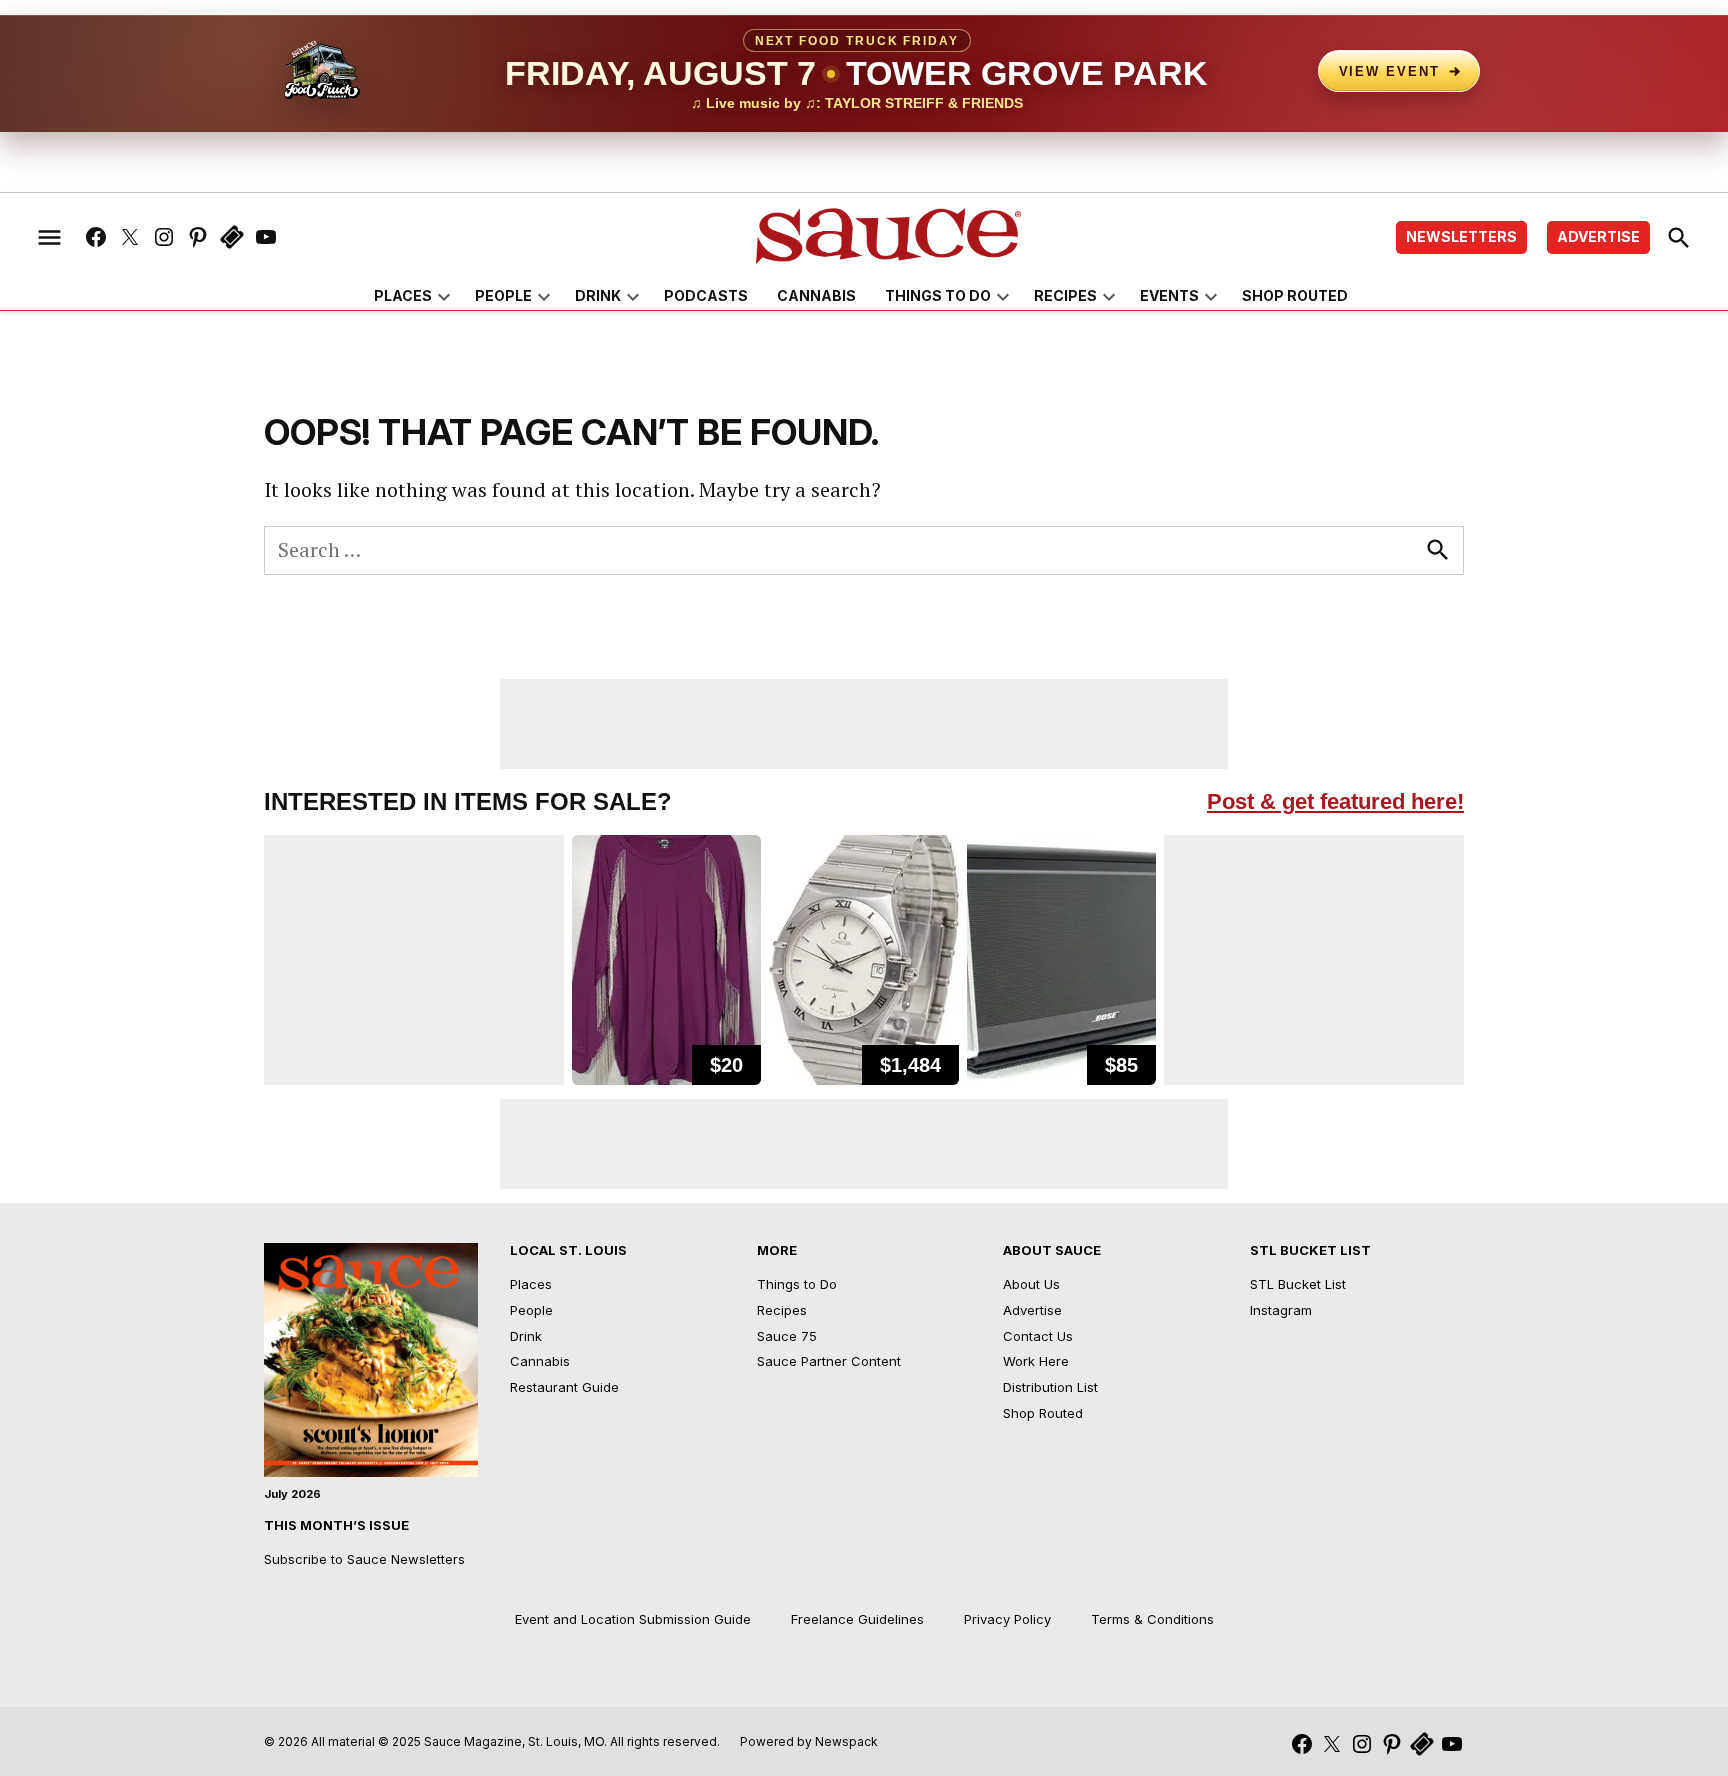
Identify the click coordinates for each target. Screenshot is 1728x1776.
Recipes (1065, 295)
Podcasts (706, 295)
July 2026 (292, 1494)
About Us (1031, 1284)
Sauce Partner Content (829, 1361)
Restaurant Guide (564, 1387)
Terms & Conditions (1152, 1619)
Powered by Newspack (809, 1741)
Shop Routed (1295, 295)
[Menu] (49, 237)
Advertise (1598, 236)
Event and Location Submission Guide (633, 1619)
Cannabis (816, 295)
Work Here (1036, 1361)
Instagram (1281, 1310)
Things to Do (938, 295)
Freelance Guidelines (857, 1619)
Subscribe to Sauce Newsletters (364, 1559)
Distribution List (1050, 1387)
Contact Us (1038, 1336)
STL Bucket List (1298, 1284)
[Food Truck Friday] (322, 71)
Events (1169, 295)
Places (403, 295)
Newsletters (1461, 236)
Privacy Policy (1007, 1619)
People (503, 295)
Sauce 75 (787, 1336)
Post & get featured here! (1335, 801)
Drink (598, 295)
